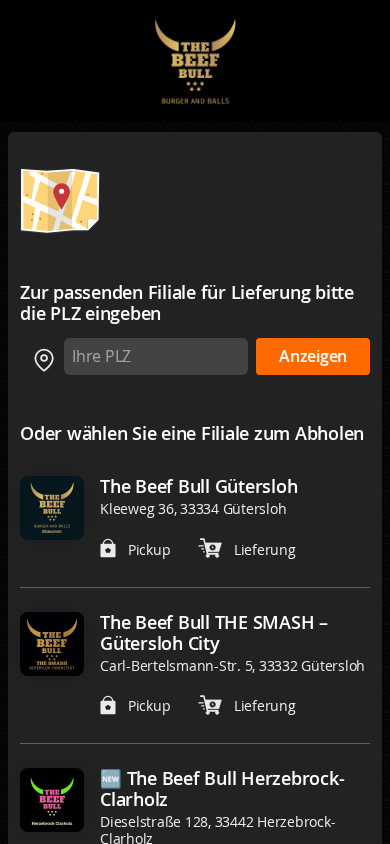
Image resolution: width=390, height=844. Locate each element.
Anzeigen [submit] (313, 356)
